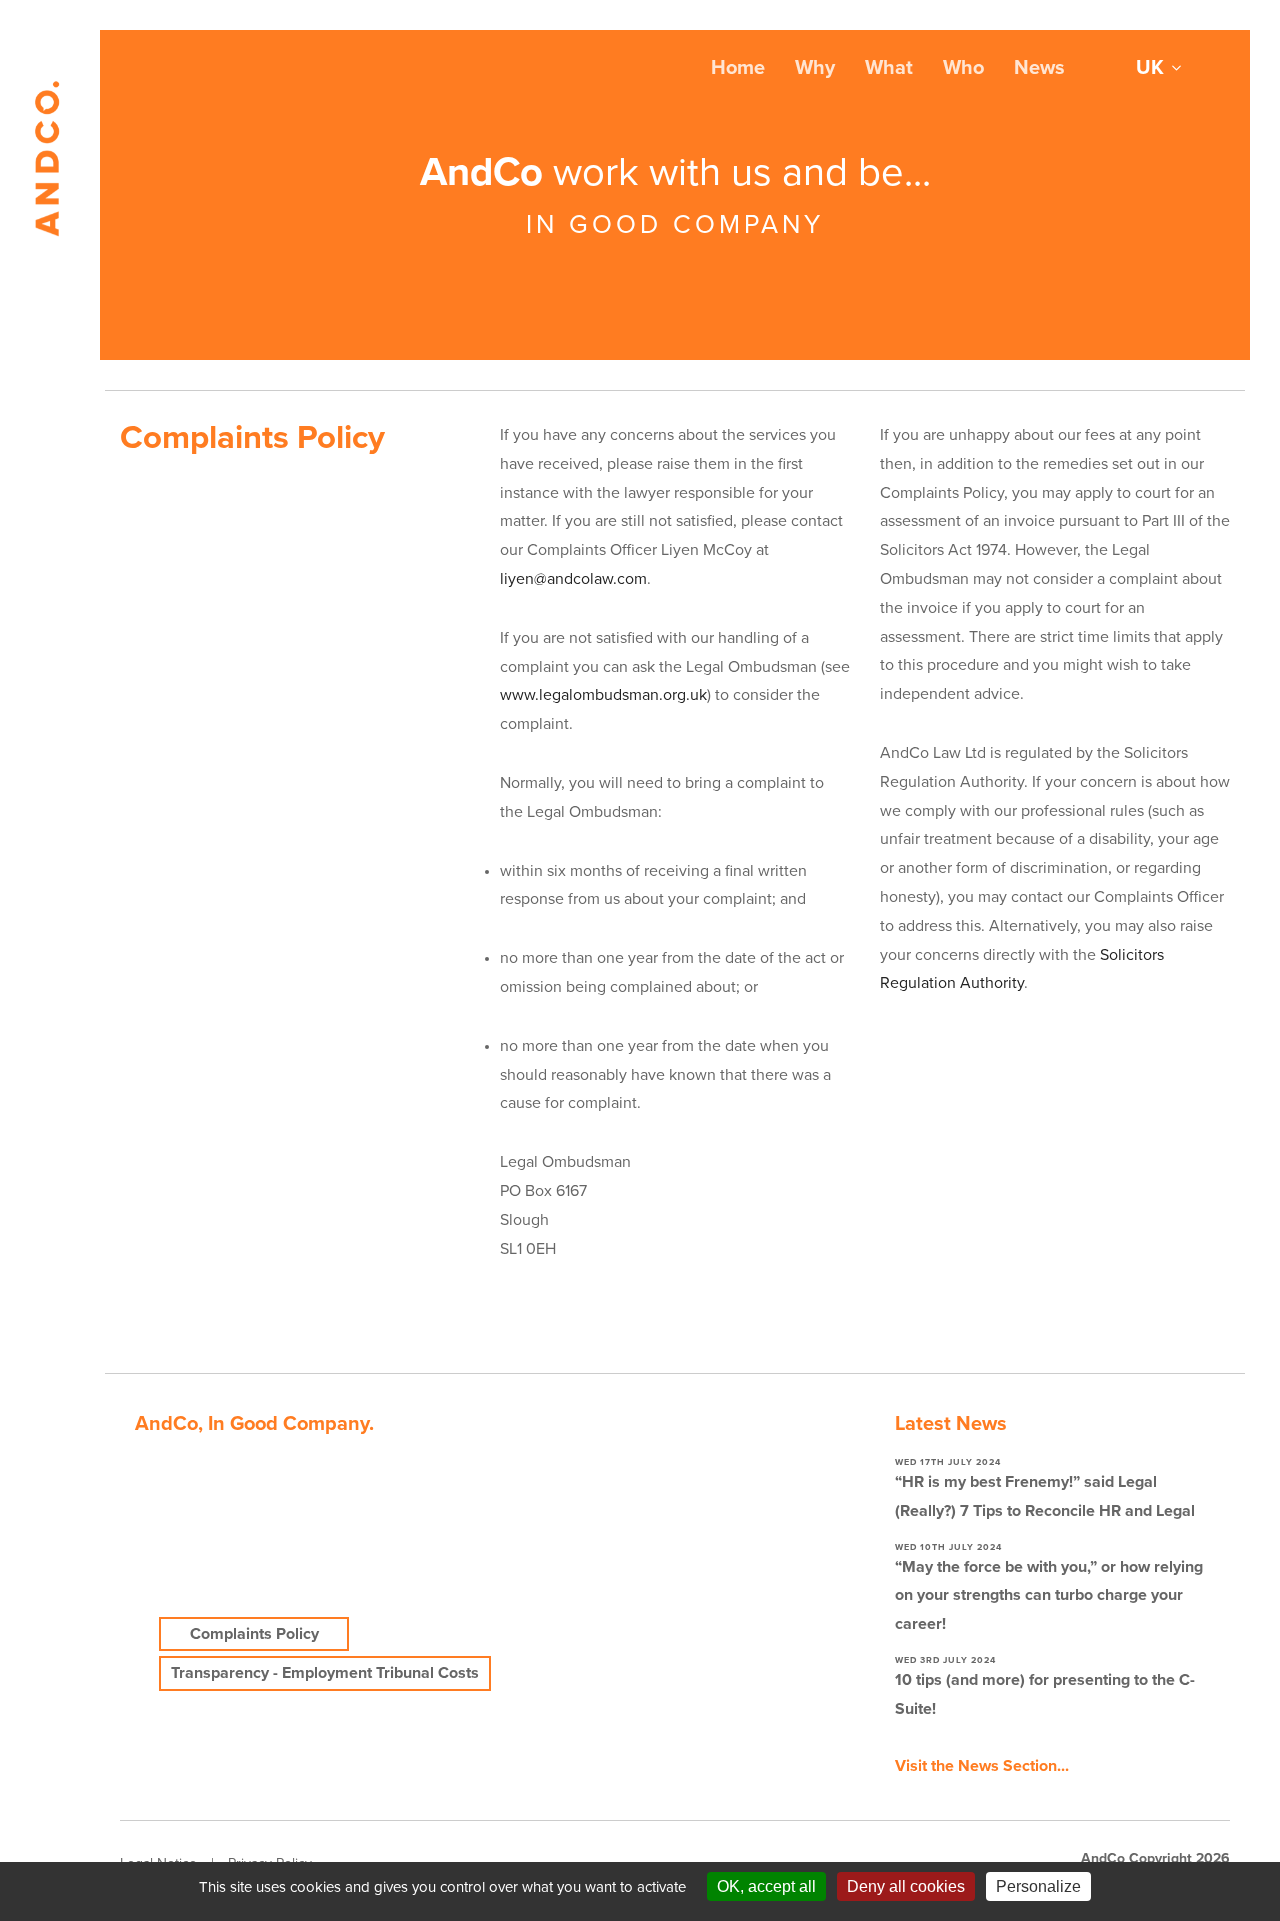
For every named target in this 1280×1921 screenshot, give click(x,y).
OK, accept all (766, 1886)
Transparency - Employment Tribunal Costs (325, 1673)
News (1039, 68)
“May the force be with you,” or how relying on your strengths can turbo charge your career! (1049, 1596)
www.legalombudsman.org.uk (603, 695)
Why (815, 68)
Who (963, 68)
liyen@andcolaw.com (573, 579)
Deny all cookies (906, 1886)
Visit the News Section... (982, 1766)
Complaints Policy (254, 1634)
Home (738, 68)
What (889, 68)
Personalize (1038, 1886)
